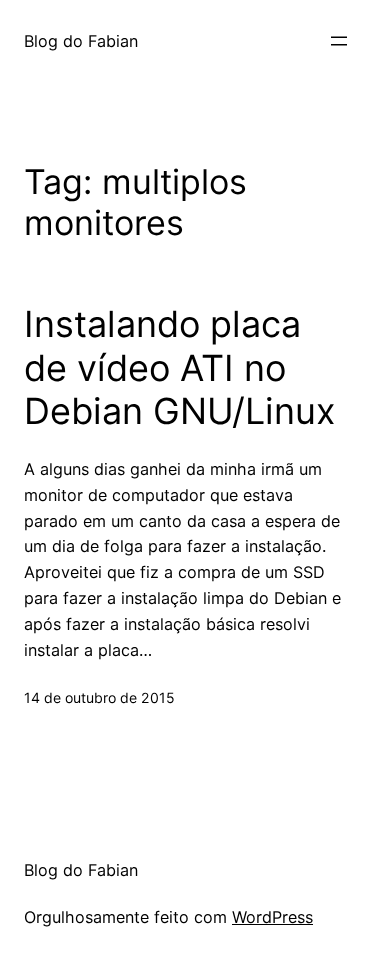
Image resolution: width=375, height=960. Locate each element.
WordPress (272, 917)
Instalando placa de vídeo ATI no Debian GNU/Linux (179, 367)
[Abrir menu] (339, 41)
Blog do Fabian (81, 41)
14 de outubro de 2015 (99, 697)
